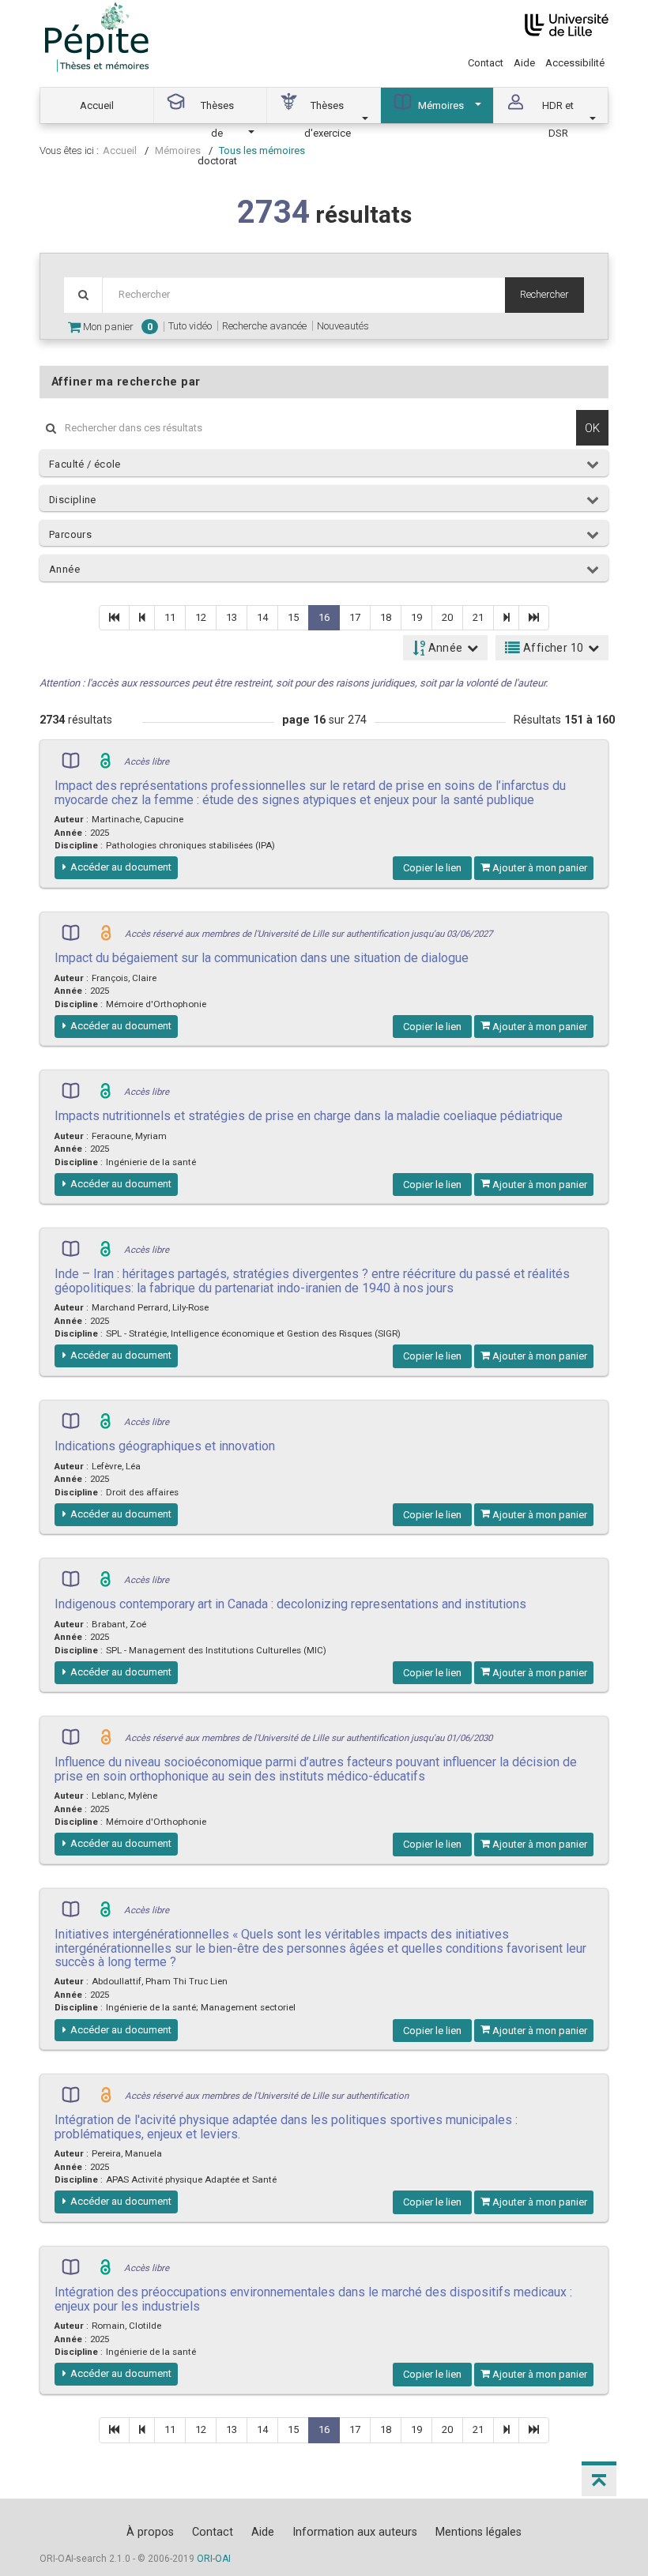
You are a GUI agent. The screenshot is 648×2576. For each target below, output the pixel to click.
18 (386, 617)
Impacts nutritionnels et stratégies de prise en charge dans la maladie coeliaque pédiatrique (309, 1116)
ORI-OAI (214, 2559)
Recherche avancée (264, 326)
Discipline (73, 500)
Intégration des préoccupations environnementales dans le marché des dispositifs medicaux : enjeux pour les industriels (313, 2299)
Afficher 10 (552, 648)
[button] (599, 2479)
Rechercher (544, 294)
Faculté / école (85, 464)
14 (262, 617)
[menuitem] (97, 105)
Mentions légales (478, 2532)
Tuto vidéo (190, 326)
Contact (486, 63)
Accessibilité (575, 63)
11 (170, 617)
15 (293, 617)
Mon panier (117, 327)
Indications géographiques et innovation (165, 1446)
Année (64, 569)
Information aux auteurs (355, 2532)
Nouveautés (343, 326)
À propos (150, 2532)
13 (232, 617)
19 (416, 617)
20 (447, 617)
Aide (524, 63)
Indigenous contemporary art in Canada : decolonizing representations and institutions (290, 1604)
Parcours (70, 534)
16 (324, 617)
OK (592, 428)
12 (201, 617)
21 (478, 617)
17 (355, 617)
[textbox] (303, 295)
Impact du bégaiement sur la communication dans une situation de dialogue (262, 958)
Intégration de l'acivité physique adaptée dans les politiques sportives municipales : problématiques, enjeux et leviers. (286, 2127)
